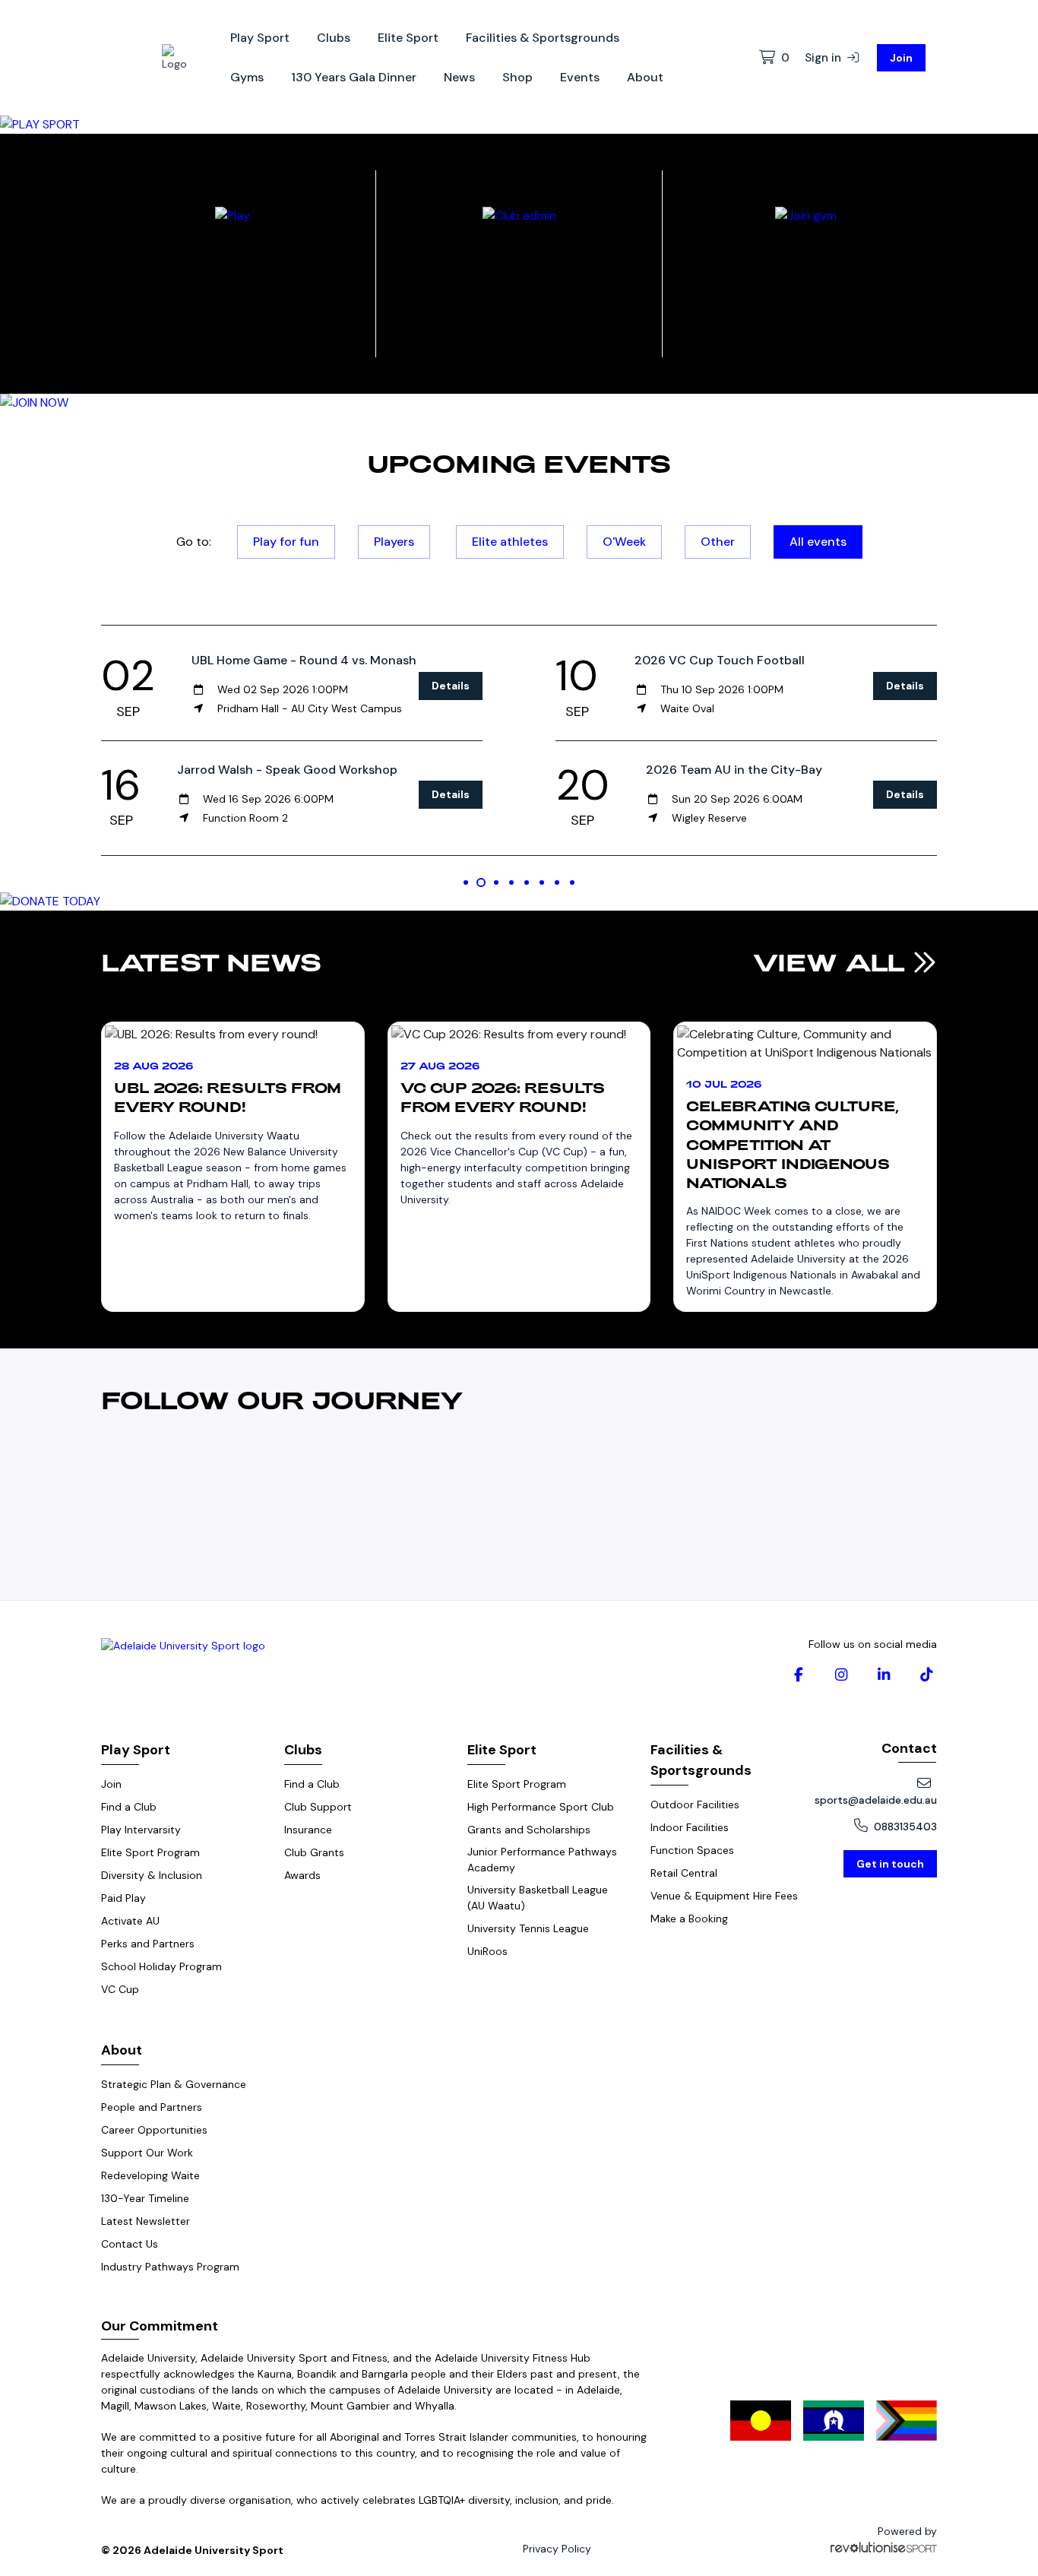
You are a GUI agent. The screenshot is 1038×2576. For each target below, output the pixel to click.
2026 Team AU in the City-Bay (734, 770)
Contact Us (130, 2244)
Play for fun (286, 542)
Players (394, 542)
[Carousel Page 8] (572, 882)
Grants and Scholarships (529, 1830)
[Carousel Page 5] (527, 882)
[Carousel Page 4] (511, 882)
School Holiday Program (161, 1966)
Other (718, 542)
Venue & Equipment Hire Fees (724, 1896)
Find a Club (129, 1807)
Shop (517, 77)
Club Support (318, 1807)
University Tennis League (528, 1928)
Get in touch (890, 1864)
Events (580, 77)
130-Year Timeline (145, 2198)
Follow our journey (282, 1399)
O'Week (624, 542)
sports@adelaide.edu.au (876, 1800)
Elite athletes (510, 542)
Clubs (334, 38)
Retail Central (684, 1873)
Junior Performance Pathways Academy (542, 1860)
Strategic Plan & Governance (174, 2084)
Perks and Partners (148, 1944)
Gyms (247, 77)
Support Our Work (147, 2153)
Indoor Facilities (690, 1827)
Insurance (308, 1830)
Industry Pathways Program (170, 2267)
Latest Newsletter (146, 2221)
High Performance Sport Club (541, 1807)
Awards (302, 1875)
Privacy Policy (557, 2549)
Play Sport (260, 38)
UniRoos (487, 1951)
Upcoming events (519, 463)
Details (451, 686)
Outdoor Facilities (695, 1804)
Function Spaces (692, 1850)
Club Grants (314, 1852)
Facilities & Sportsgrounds (543, 38)
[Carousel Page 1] (466, 882)
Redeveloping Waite (150, 2175)
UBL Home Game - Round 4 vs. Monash (304, 660)
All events (818, 542)
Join (901, 58)
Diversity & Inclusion (152, 1875)
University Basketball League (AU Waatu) (538, 1898)
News (459, 77)
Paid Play (123, 1898)
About (645, 77)
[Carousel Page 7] (557, 882)
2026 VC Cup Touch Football (720, 660)
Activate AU (130, 1921)
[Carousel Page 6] (542, 882)
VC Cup (120, 1989)
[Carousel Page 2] (481, 882)
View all (833, 962)
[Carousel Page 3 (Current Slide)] (496, 882)
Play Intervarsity (141, 1830)
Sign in (824, 58)
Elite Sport (408, 38)
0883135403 (905, 1827)
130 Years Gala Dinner (354, 77)
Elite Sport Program (150, 1852)
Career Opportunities (154, 2130)
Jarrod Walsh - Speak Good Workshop (287, 770)
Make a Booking (689, 1919)
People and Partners (152, 2107)
